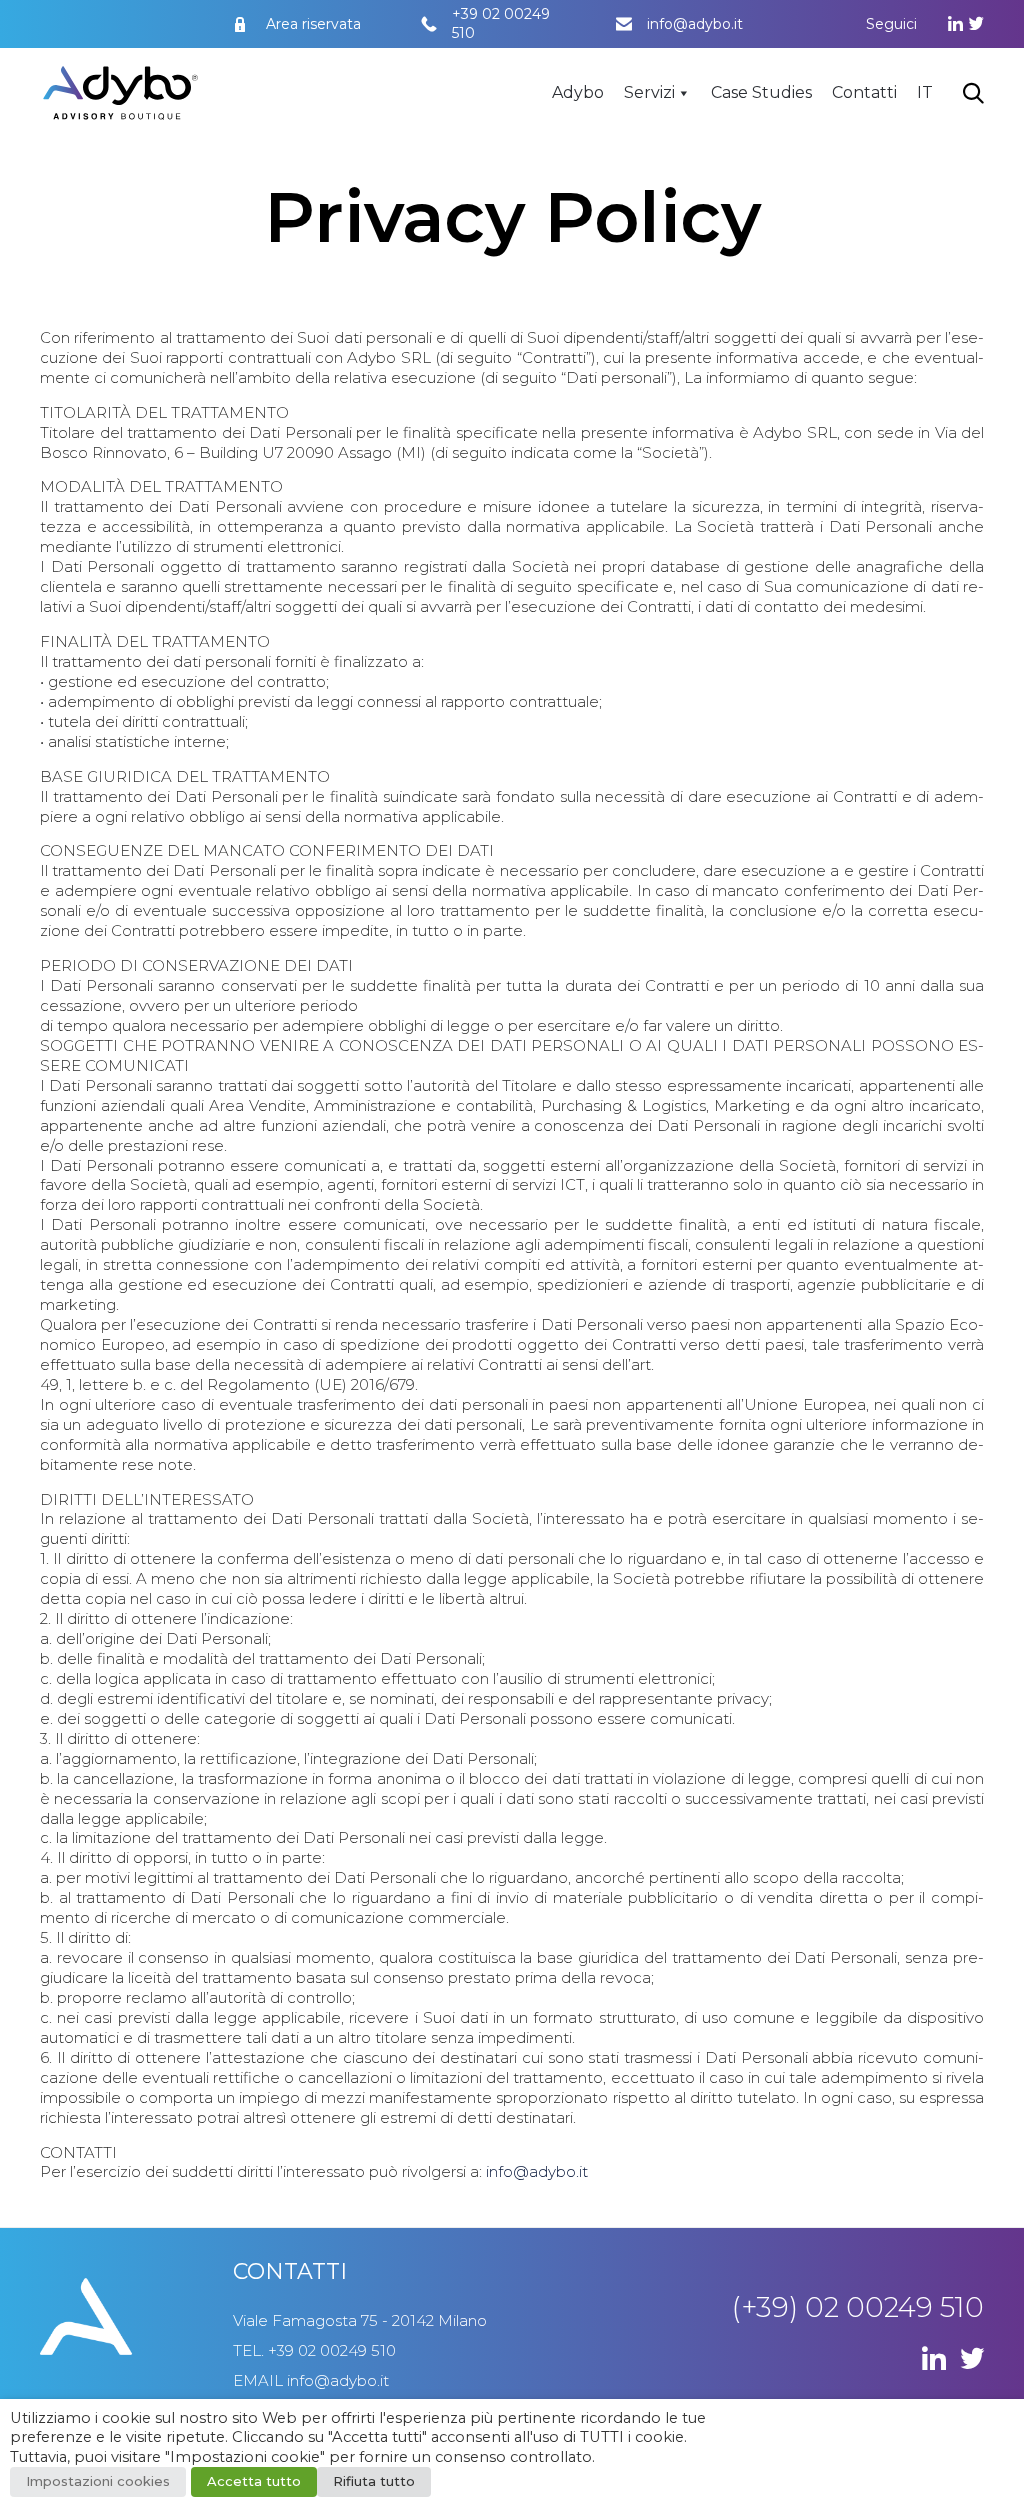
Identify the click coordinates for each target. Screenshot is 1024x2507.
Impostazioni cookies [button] (98, 2481)
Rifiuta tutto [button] (374, 2481)
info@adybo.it (695, 24)
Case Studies (761, 92)
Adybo (578, 92)
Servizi (649, 92)
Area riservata (313, 24)
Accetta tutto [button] (254, 2481)
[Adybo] (120, 93)
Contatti (864, 92)
